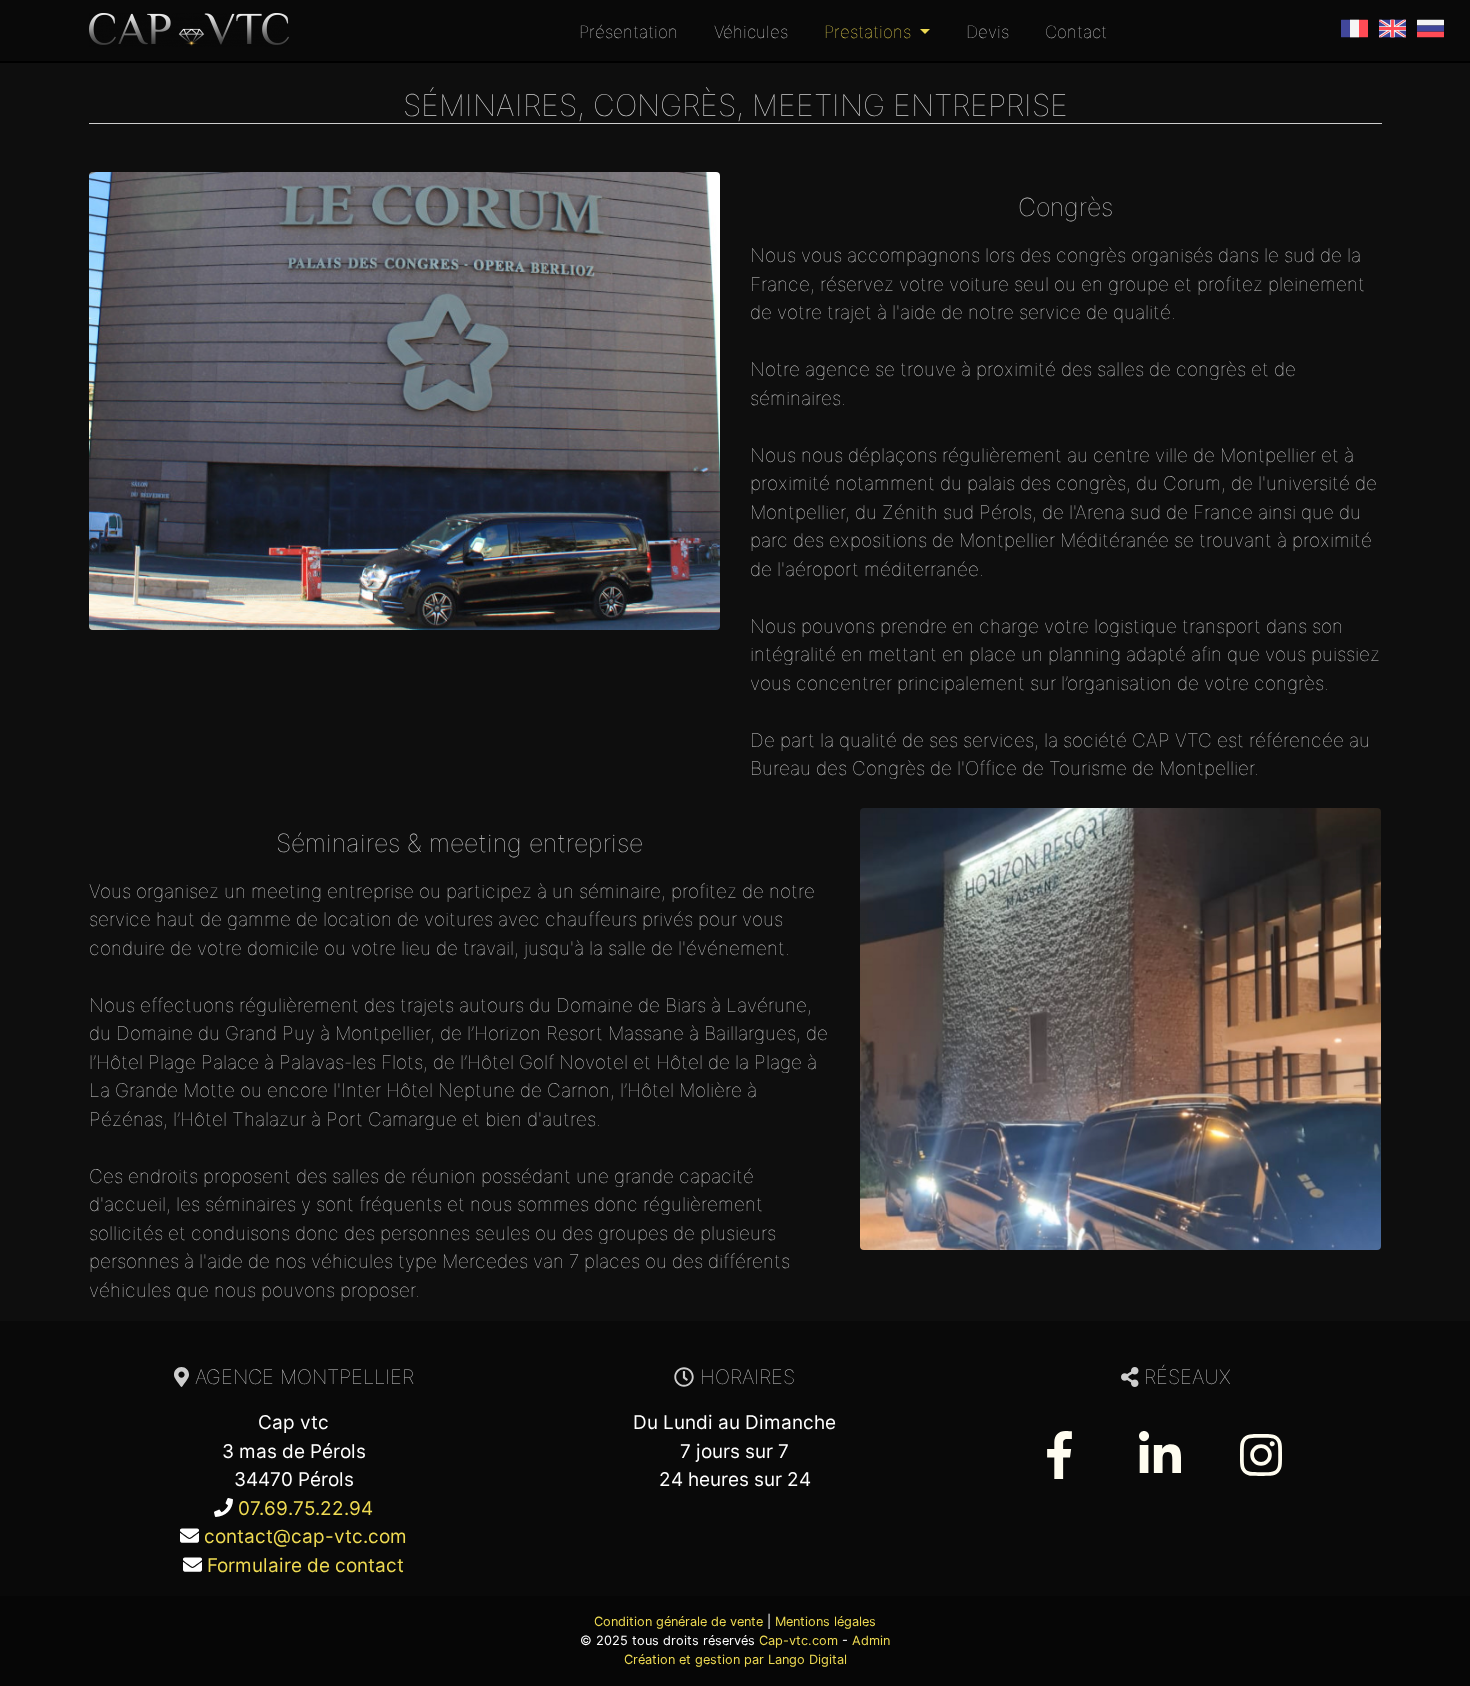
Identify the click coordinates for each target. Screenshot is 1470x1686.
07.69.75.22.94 (305, 1508)
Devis (987, 32)
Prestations (870, 32)
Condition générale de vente (678, 1621)
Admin (871, 1640)
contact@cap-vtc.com (305, 1536)
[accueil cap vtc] (189, 30)
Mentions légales (825, 1621)
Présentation (628, 32)
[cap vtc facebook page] (1059, 1451)
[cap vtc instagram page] (1261, 1451)
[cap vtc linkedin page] (1160, 1451)
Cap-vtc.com (798, 1640)
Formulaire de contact (305, 1565)
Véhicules (751, 32)
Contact (1076, 32)
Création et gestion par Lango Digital (735, 1659)
